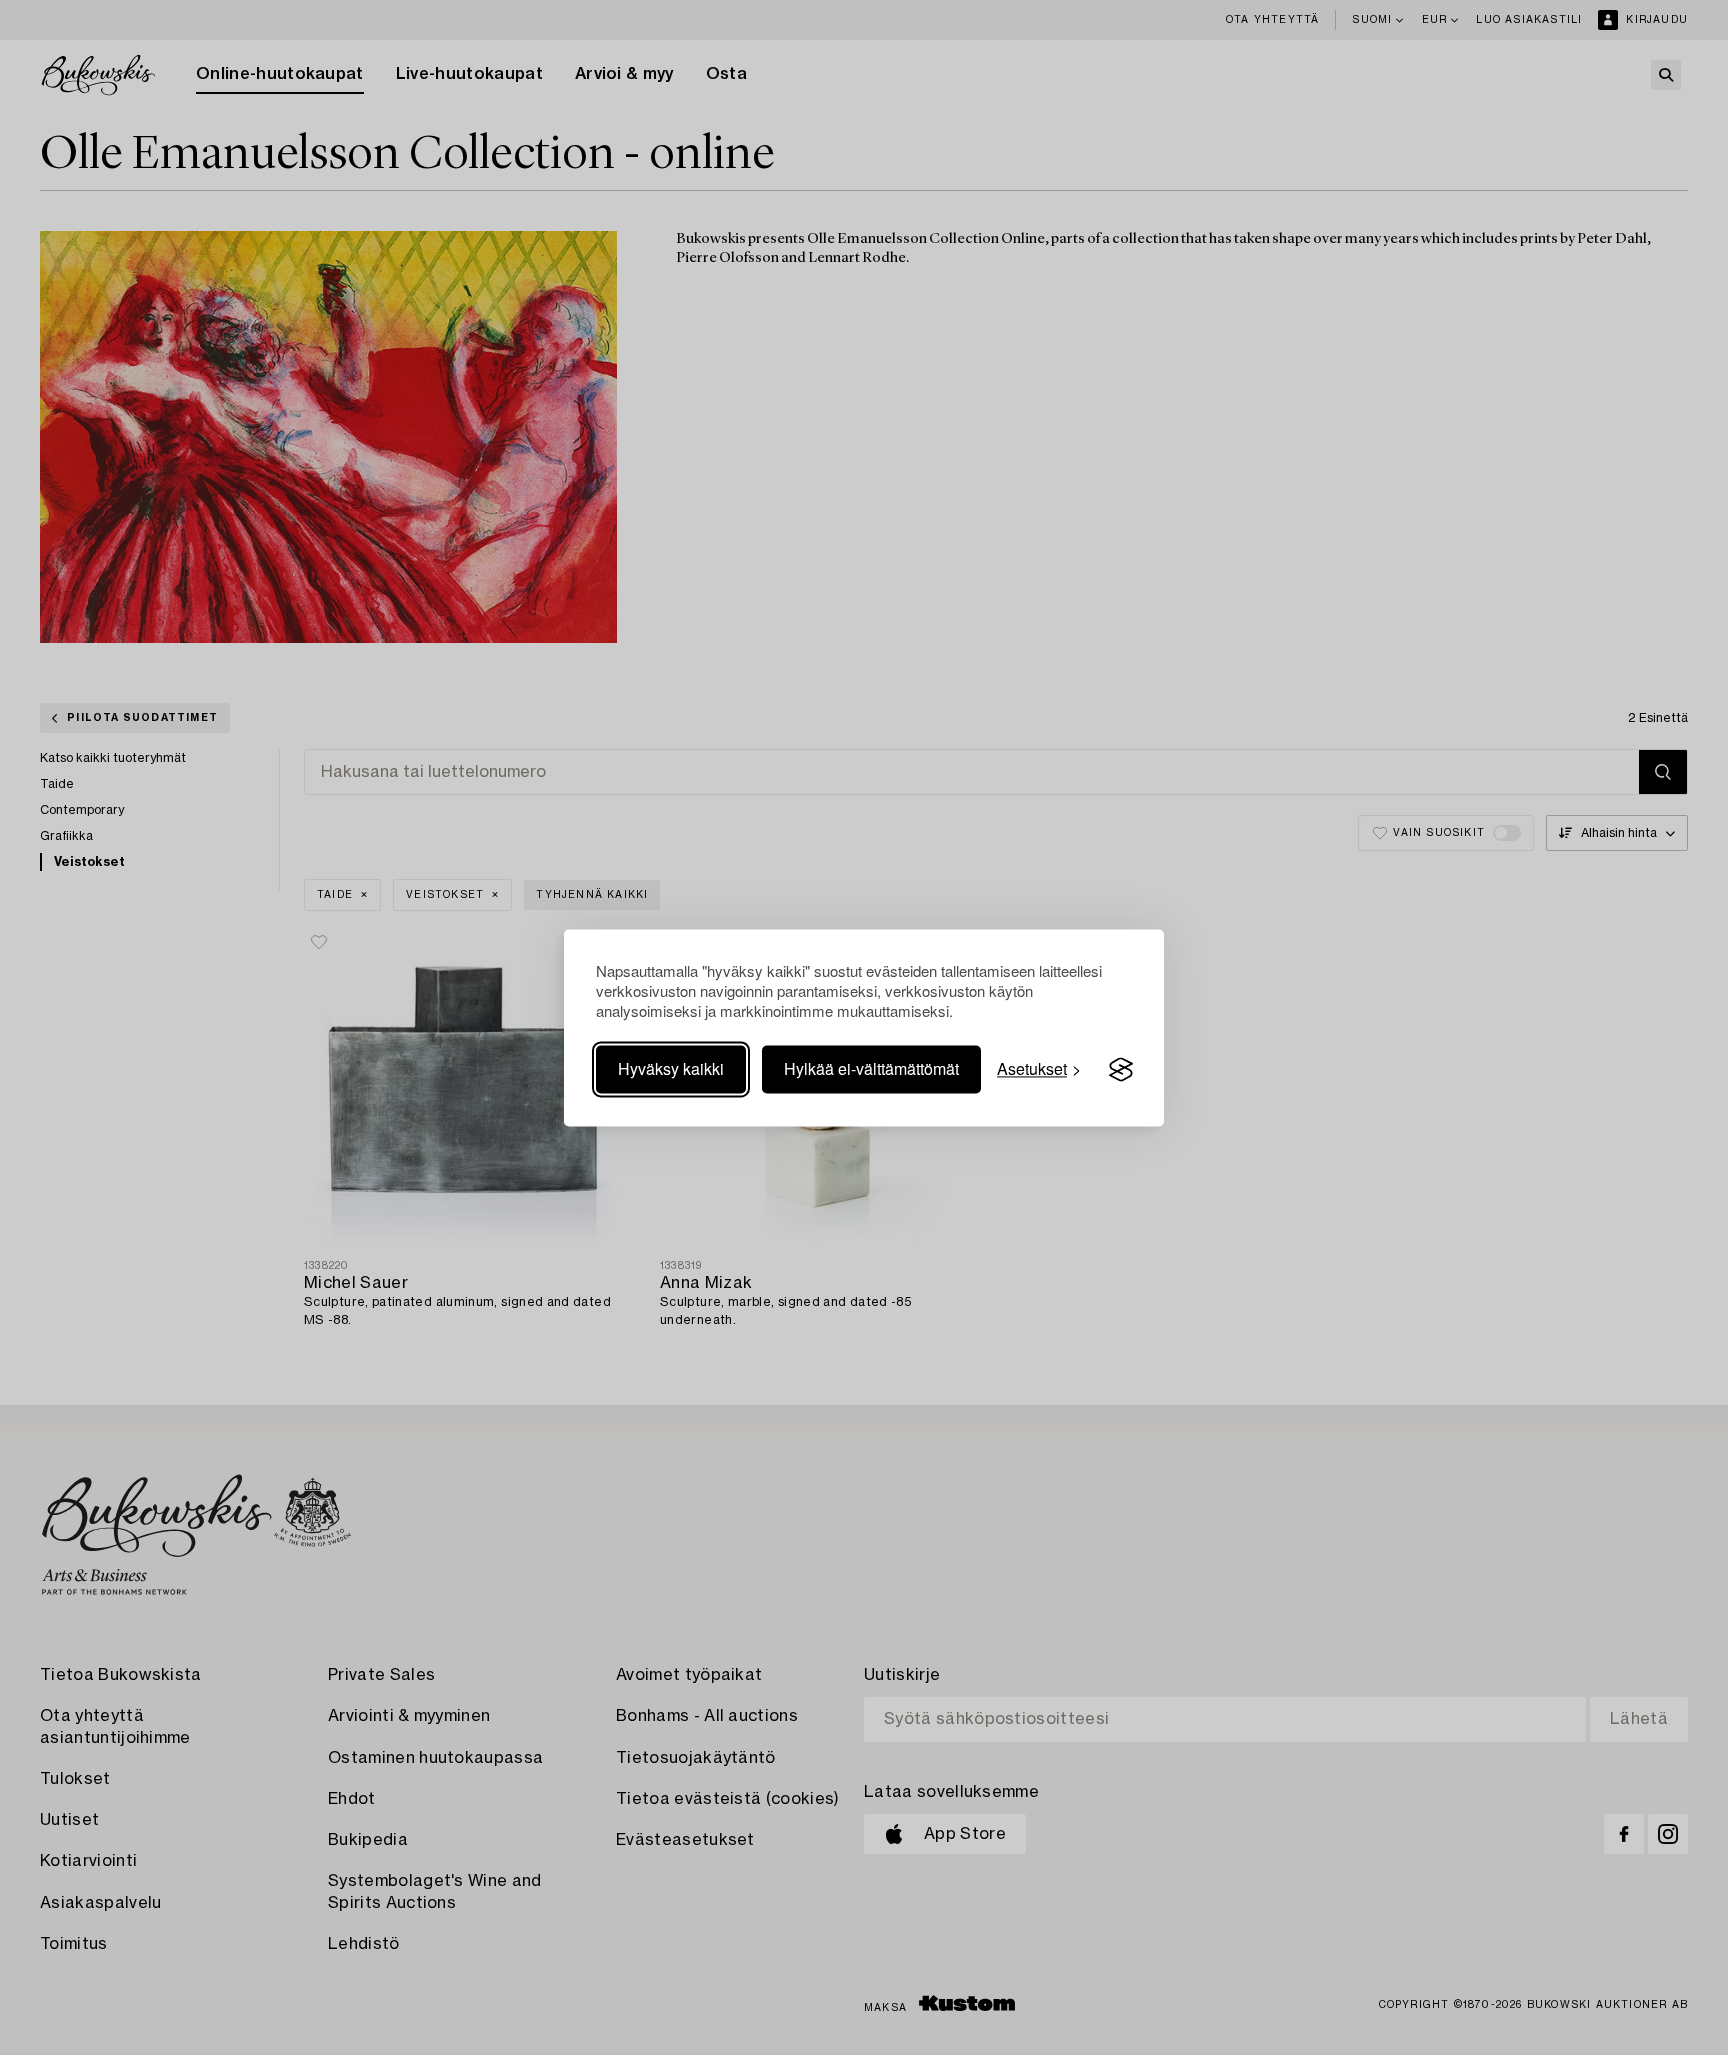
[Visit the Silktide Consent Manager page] (1121, 1070)
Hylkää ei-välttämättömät (871, 1069)
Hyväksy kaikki (671, 1069)
